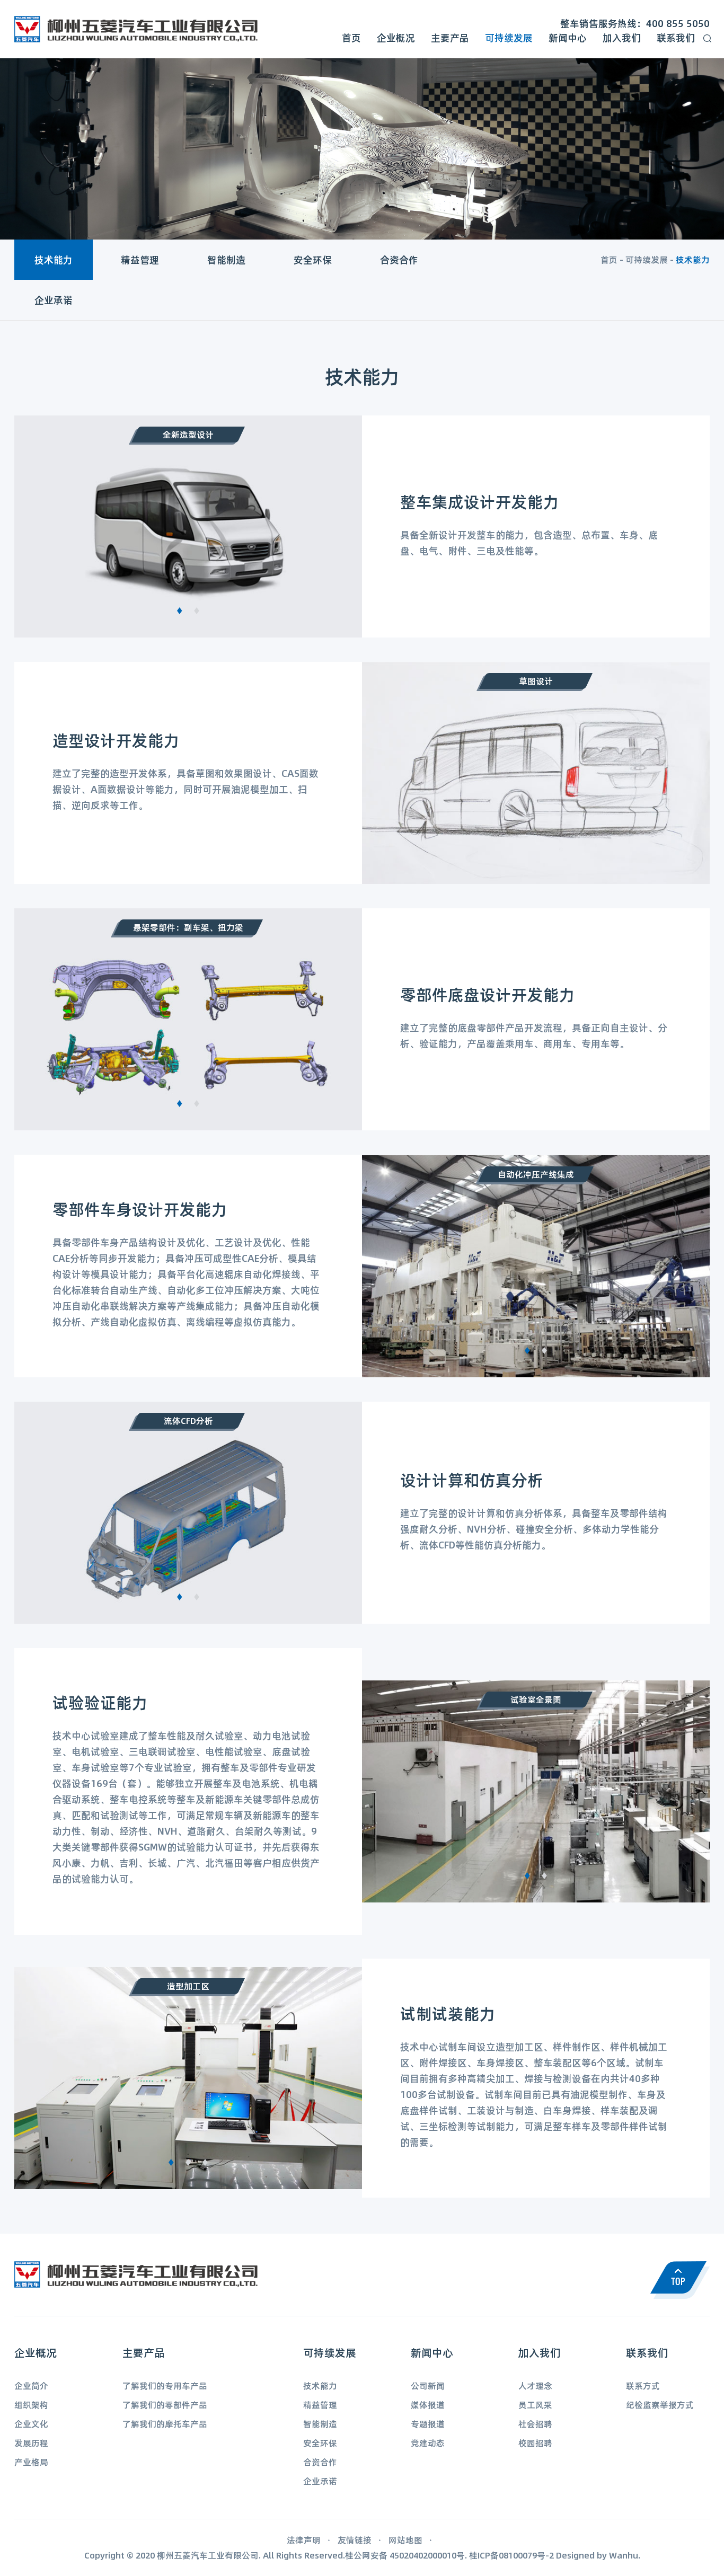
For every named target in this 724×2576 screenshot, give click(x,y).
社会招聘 (535, 2424)
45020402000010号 (427, 2555)
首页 (351, 38)
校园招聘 (535, 2443)
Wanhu (624, 2555)
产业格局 (31, 2462)
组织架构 (31, 2405)
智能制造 (226, 260)
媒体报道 (428, 2405)
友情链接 (355, 2540)
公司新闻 (428, 2385)
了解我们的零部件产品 (165, 2405)
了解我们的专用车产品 (165, 2385)
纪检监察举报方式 (660, 2405)
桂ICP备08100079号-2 (511, 2555)
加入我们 (622, 38)
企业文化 (31, 2424)
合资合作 (399, 260)
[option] (188, 526)
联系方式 (643, 2385)
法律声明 (304, 2540)
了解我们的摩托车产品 (165, 2424)
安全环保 (313, 260)
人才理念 (535, 2385)
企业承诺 (54, 300)
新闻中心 (568, 38)
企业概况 (396, 38)
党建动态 (428, 2443)
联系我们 (676, 38)
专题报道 (428, 2424)
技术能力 (54, 260)
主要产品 (450, 38)
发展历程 (31, 2443)
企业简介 (31, 2385)
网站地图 (405, 2540)
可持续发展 (509, 38)
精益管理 (140, 260)
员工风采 (535, 2405)
